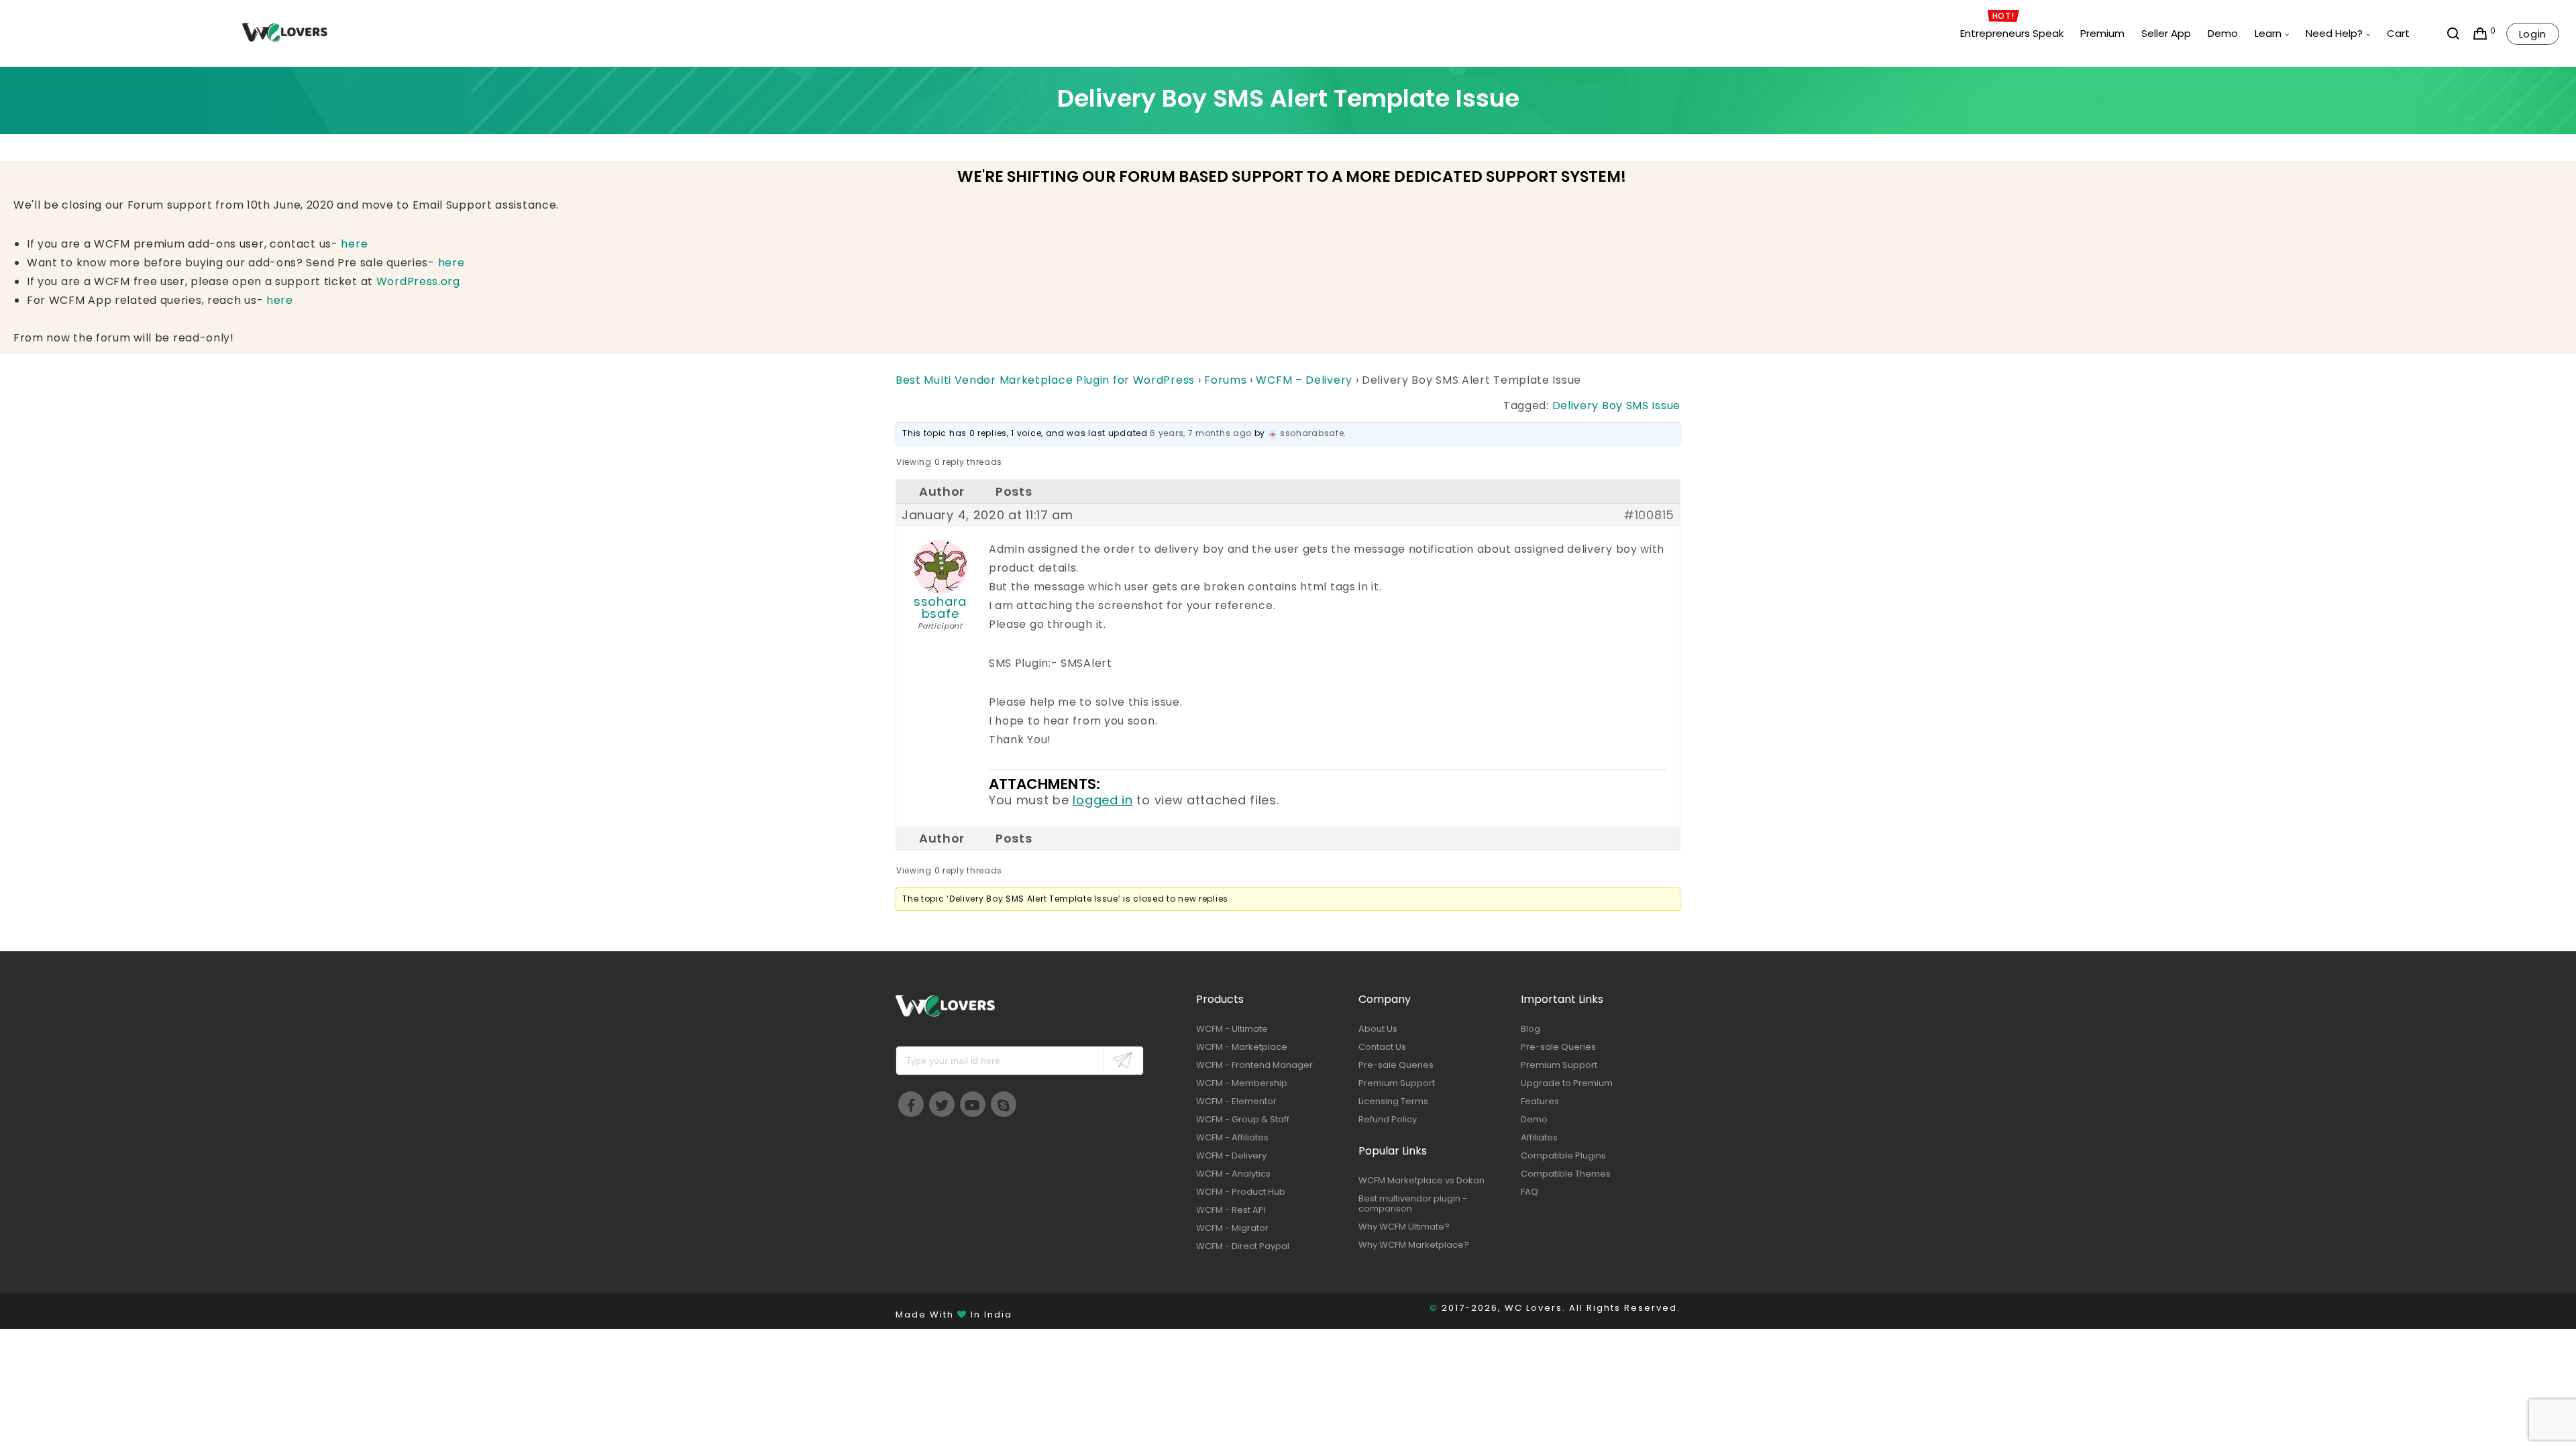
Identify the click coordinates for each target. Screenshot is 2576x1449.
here (354, 244)
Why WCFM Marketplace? (1414, 1245)
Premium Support (1397, 1083)
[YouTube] (973, 1104)
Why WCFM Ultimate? (1404, 1227)
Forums (1225, 380)
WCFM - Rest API (1231, 1210)
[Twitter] (942, 1104)
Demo (1534, 1119)
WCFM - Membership (1242, 1083)
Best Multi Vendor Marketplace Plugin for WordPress (1045, 380)
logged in (1103, 800)
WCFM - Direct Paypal (1243, 1246)
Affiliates (1539, 1137)
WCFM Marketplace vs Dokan (1421, 1180)
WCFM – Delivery (1304, 380)
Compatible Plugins (1563, 1156)
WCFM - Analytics (1233, 1174)
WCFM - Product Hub (1241, 1192)
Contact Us (1382, 1047)
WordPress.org (418, 281)
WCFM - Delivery (1231, 1156)
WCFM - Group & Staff (1243, 1119)
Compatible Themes (1566, 1174)
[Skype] (1004, 1104)
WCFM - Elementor (1236, 1101)
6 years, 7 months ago (1201, 433)
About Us (1378, 1029)
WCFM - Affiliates (1232, 1137)
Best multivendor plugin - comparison (1413, 1203)
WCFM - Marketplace (1242, 1047)
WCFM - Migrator (1232, 1228)
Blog (1531, 1029)
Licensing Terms (1393, 1101)
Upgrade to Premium (1567, 1083)
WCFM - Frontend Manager (1254, 1065)
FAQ (1529, 1192)
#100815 (1649, 515)
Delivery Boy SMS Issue (1616, 406)
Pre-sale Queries (1396, 1065)
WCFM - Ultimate (1232, 1029)
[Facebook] (911, 1104)
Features (1540, 1101)
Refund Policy (1388, 1119)
